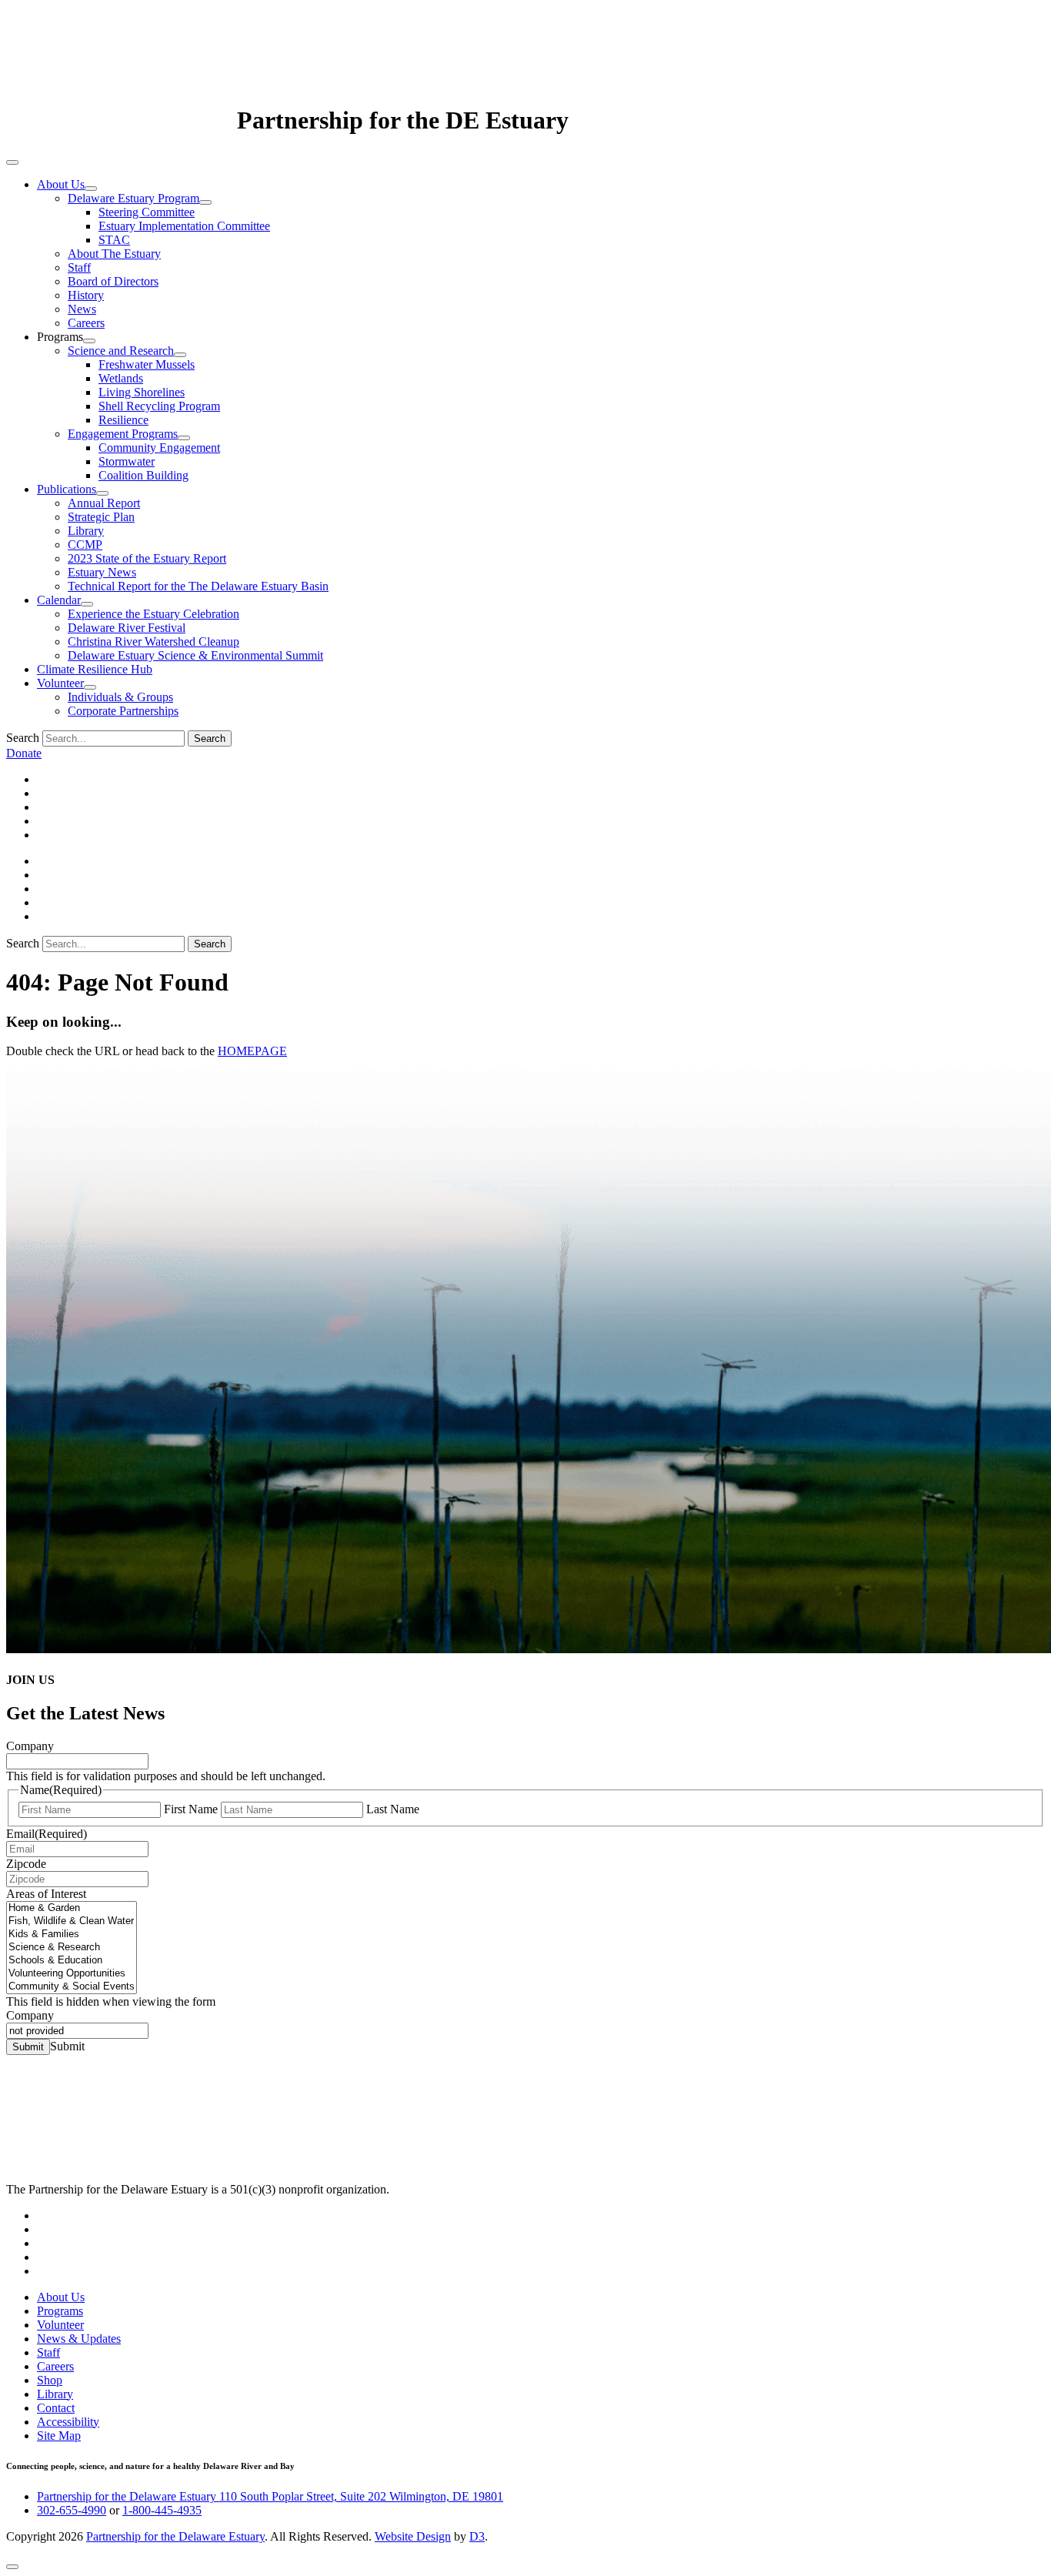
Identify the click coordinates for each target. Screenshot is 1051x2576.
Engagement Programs (123, 434)
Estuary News (102, 572)
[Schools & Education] (72, 1961)
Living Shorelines (142, 392)
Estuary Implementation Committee (184, 226)
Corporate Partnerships (123, 711)
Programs (60, 2311)
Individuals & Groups (120, 697)
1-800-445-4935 (162, 2510)
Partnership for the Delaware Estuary (175, 2536)
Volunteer (60, 683)
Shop (50, 2380)
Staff (79, 267)
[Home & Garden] (72, 1908)
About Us (61, 184)
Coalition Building (143, 475)
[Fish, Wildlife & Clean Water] (72, 1921)
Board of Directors (113, 281)
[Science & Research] (72, 1948)
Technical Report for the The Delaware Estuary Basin (198, 586)
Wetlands (121, 378)
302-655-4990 (72, 2510)
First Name (191, 1809)
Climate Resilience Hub (95, 669)
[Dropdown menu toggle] (91, 189)
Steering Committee (147, 212)
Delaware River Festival (127, 628)
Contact (56, 2408)
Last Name (393, 1809)
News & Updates (79, 2339)
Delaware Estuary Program (133, 198)
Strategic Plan (101, 517)
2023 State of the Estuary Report (147, 558)
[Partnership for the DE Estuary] (122, 120)
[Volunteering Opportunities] (72, 1974)
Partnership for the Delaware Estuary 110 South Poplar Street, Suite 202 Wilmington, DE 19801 (270, 2496)
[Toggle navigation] (12, 162)
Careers (86, 323)
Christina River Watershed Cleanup (153, 641)
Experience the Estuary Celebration (153, 614)
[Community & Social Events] (72, 1987)
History (86, 295)
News (82, 309)
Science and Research (121, 351)
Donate (24, 753)
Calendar (59, 600)
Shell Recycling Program (159, 406)
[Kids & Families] (72, 1935)
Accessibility (68, 2422)
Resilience (123, 420)
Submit (28, 2047)
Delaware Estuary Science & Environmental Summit (195, 655)
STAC (114, 240)
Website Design (413, 2536)
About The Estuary (114, 254)
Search (23, 738)
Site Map (59, 2436)
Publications (67, 489)
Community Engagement (159, 448)
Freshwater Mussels (147, 364)
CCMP (85, 545)
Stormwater (127, 461)
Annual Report (104, 503)
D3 (477, 2536)
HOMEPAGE (252, 1051)
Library (86, 531)
